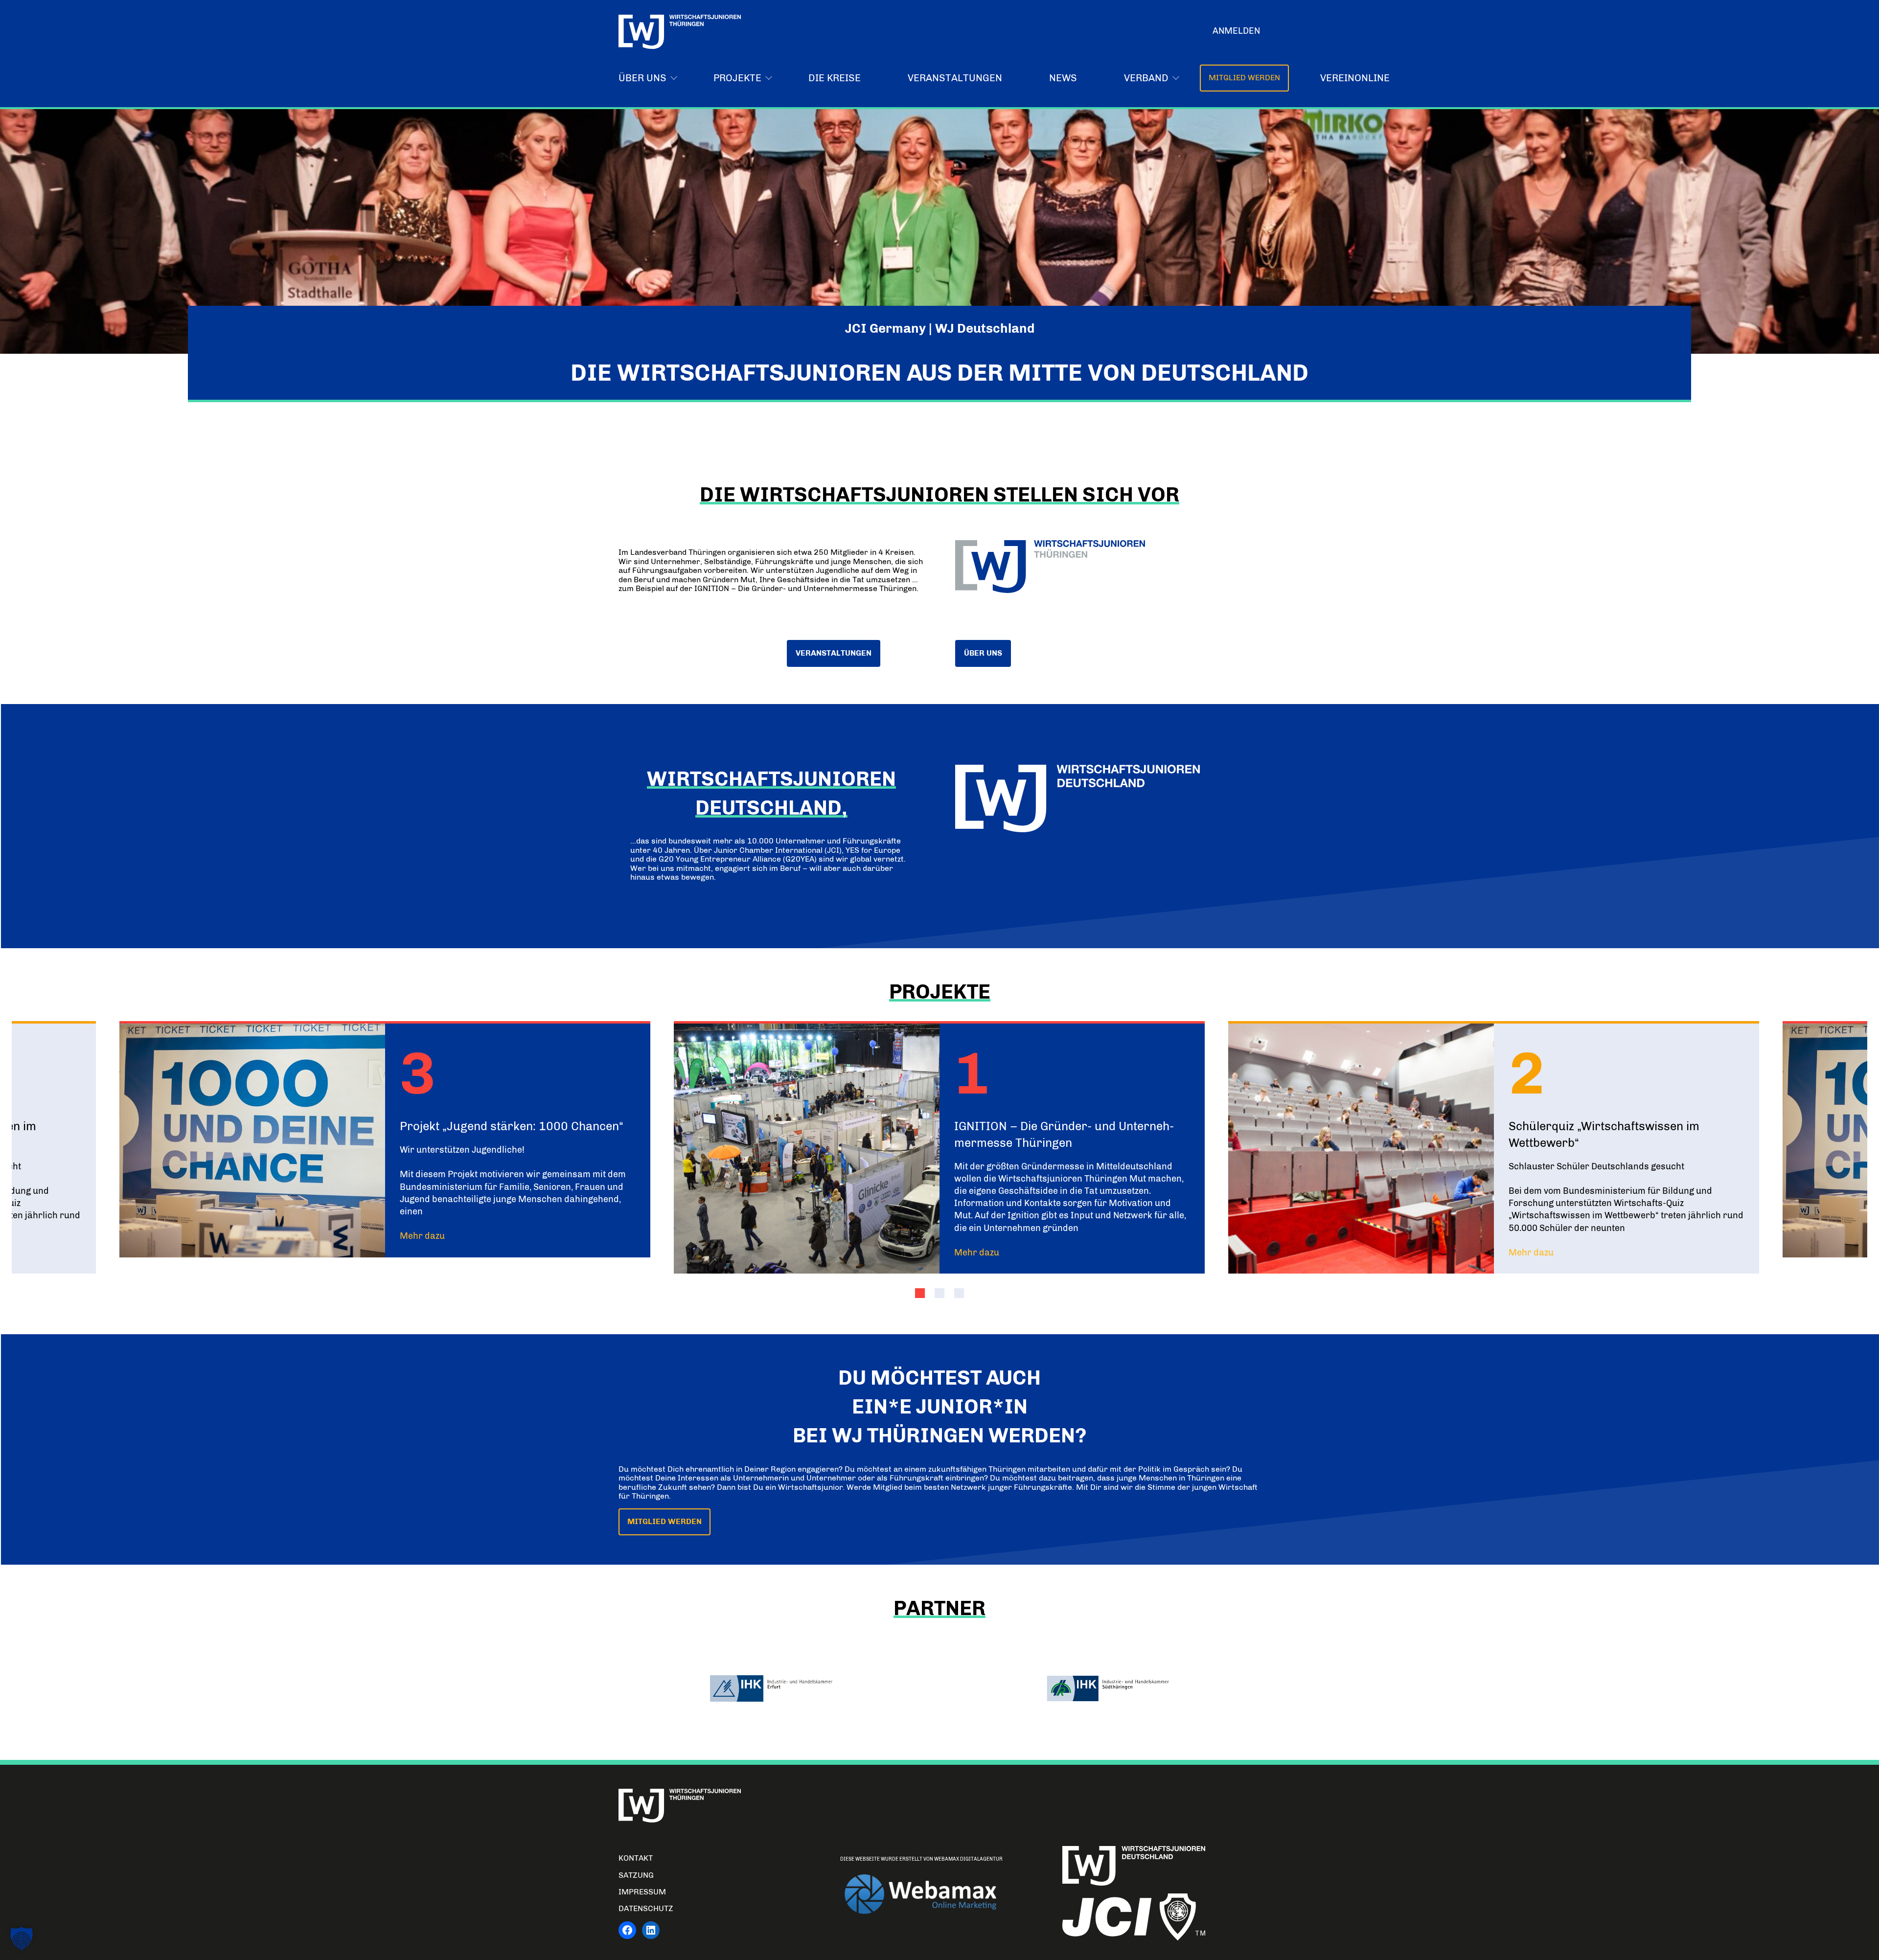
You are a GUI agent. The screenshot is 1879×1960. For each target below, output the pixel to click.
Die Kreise (835, 78)
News (1063, 78)
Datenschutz (646, 1908)
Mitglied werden (1244, 78)
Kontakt (636, 1858)
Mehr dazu (422, 1236)
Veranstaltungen (955, 78)
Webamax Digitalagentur (968, 1859)
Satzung (636, 1875)
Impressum (642, 1892)
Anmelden (1236, 31)
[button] (920, 1293)
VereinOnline (1355, 78)
